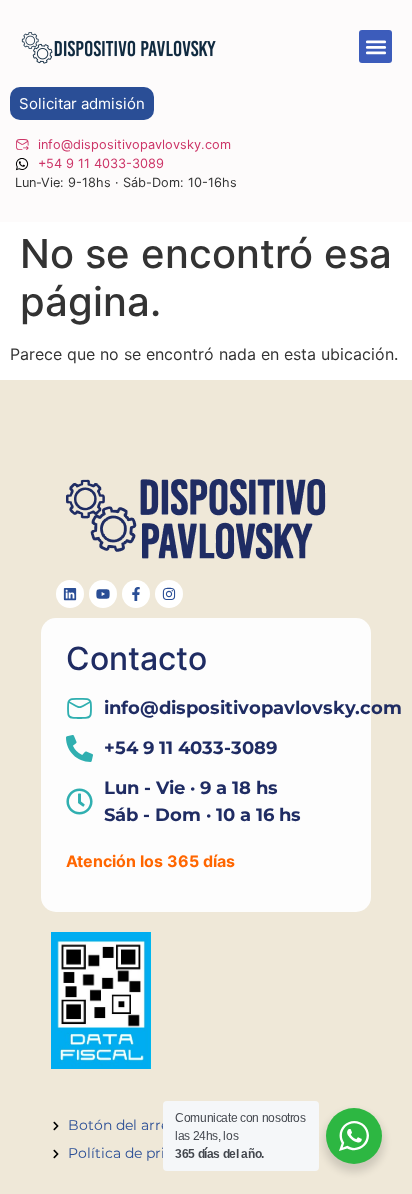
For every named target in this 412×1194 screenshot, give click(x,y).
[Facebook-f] (136, 594)
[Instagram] (169, 594)
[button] (375, 46)
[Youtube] (103, 594)
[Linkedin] (70, 594)
